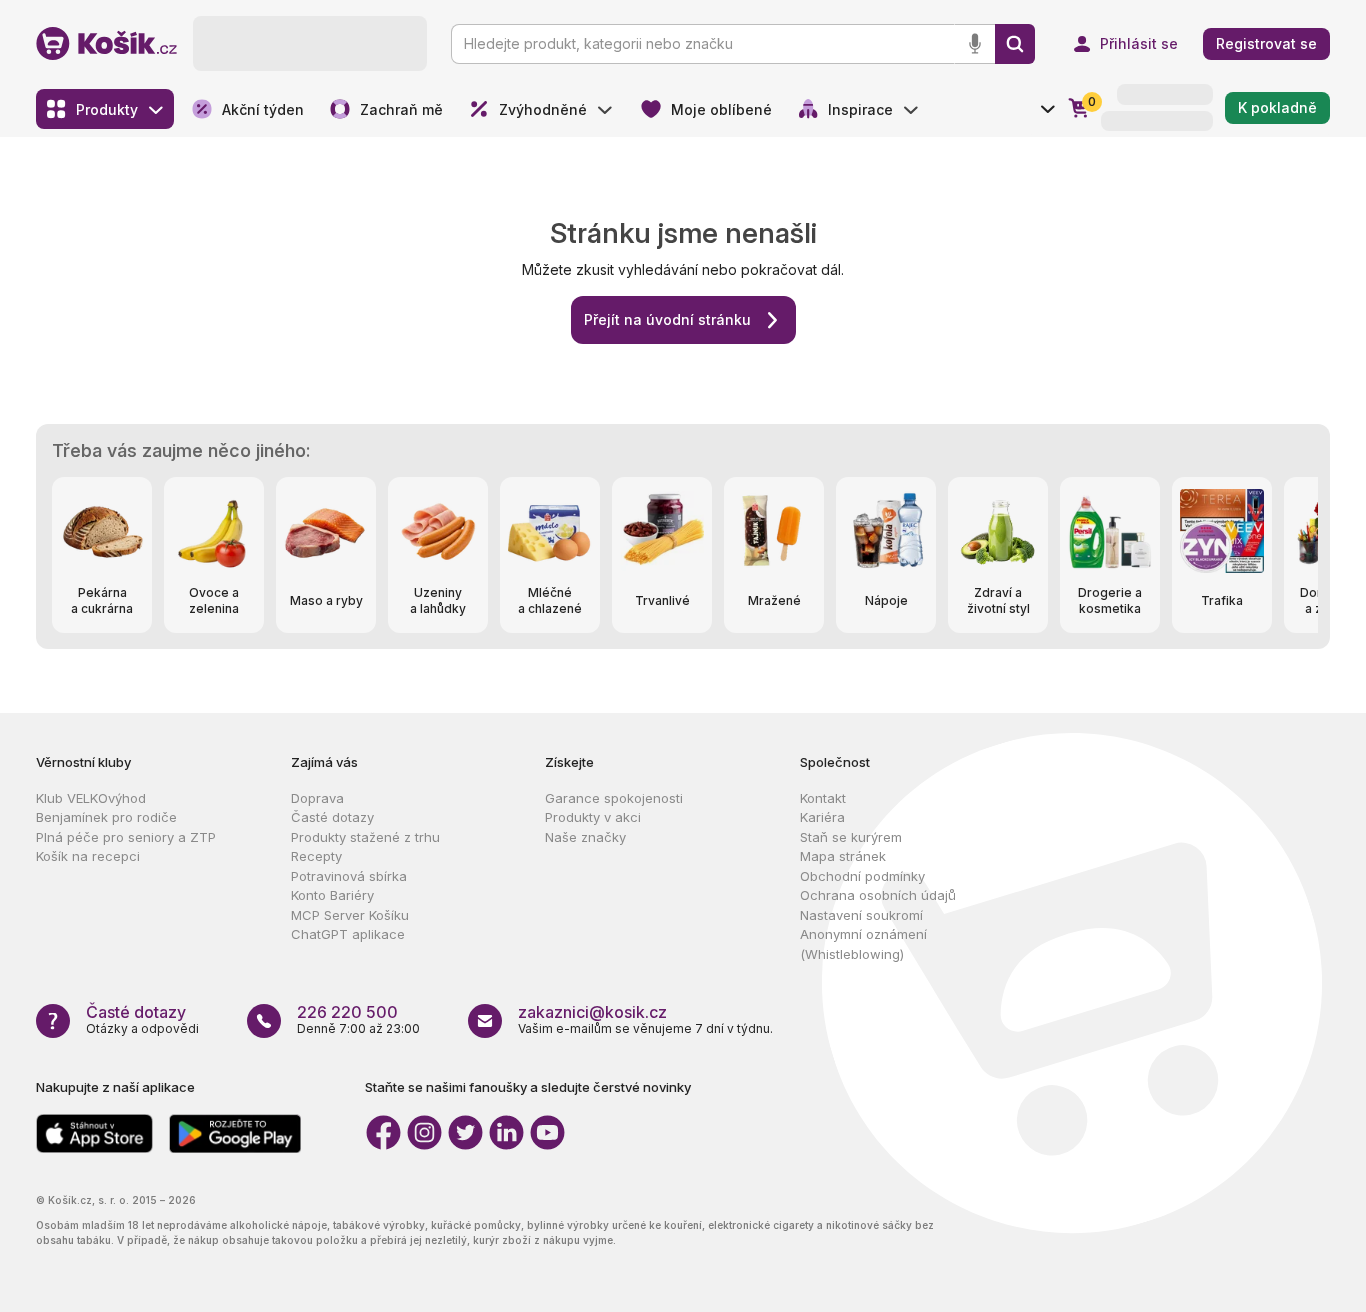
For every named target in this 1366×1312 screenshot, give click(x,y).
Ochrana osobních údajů (878, 895)
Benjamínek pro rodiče (106, 817)
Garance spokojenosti (614, 798)
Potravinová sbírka (349, 876)
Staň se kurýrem (851, 837)
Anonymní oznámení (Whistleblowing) (863, 944)
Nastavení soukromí (861, 915)
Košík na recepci (88, 856)
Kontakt (823, 798)
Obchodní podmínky (862, 876)
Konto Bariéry (332, 895)
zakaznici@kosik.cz (592, 1012)
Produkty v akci (593, 817)
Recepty (316, 856)
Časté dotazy (332, 817)
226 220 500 (347, 1012)
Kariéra (822, 817)
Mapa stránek (843, 856)
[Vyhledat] (1015, 44)
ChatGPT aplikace (348, 934)
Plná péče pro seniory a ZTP (126, 837)
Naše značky (585, 837)
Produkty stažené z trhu (365, 837)
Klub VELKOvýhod (91, 798)
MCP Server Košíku (350, 915)
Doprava (317, 798)
